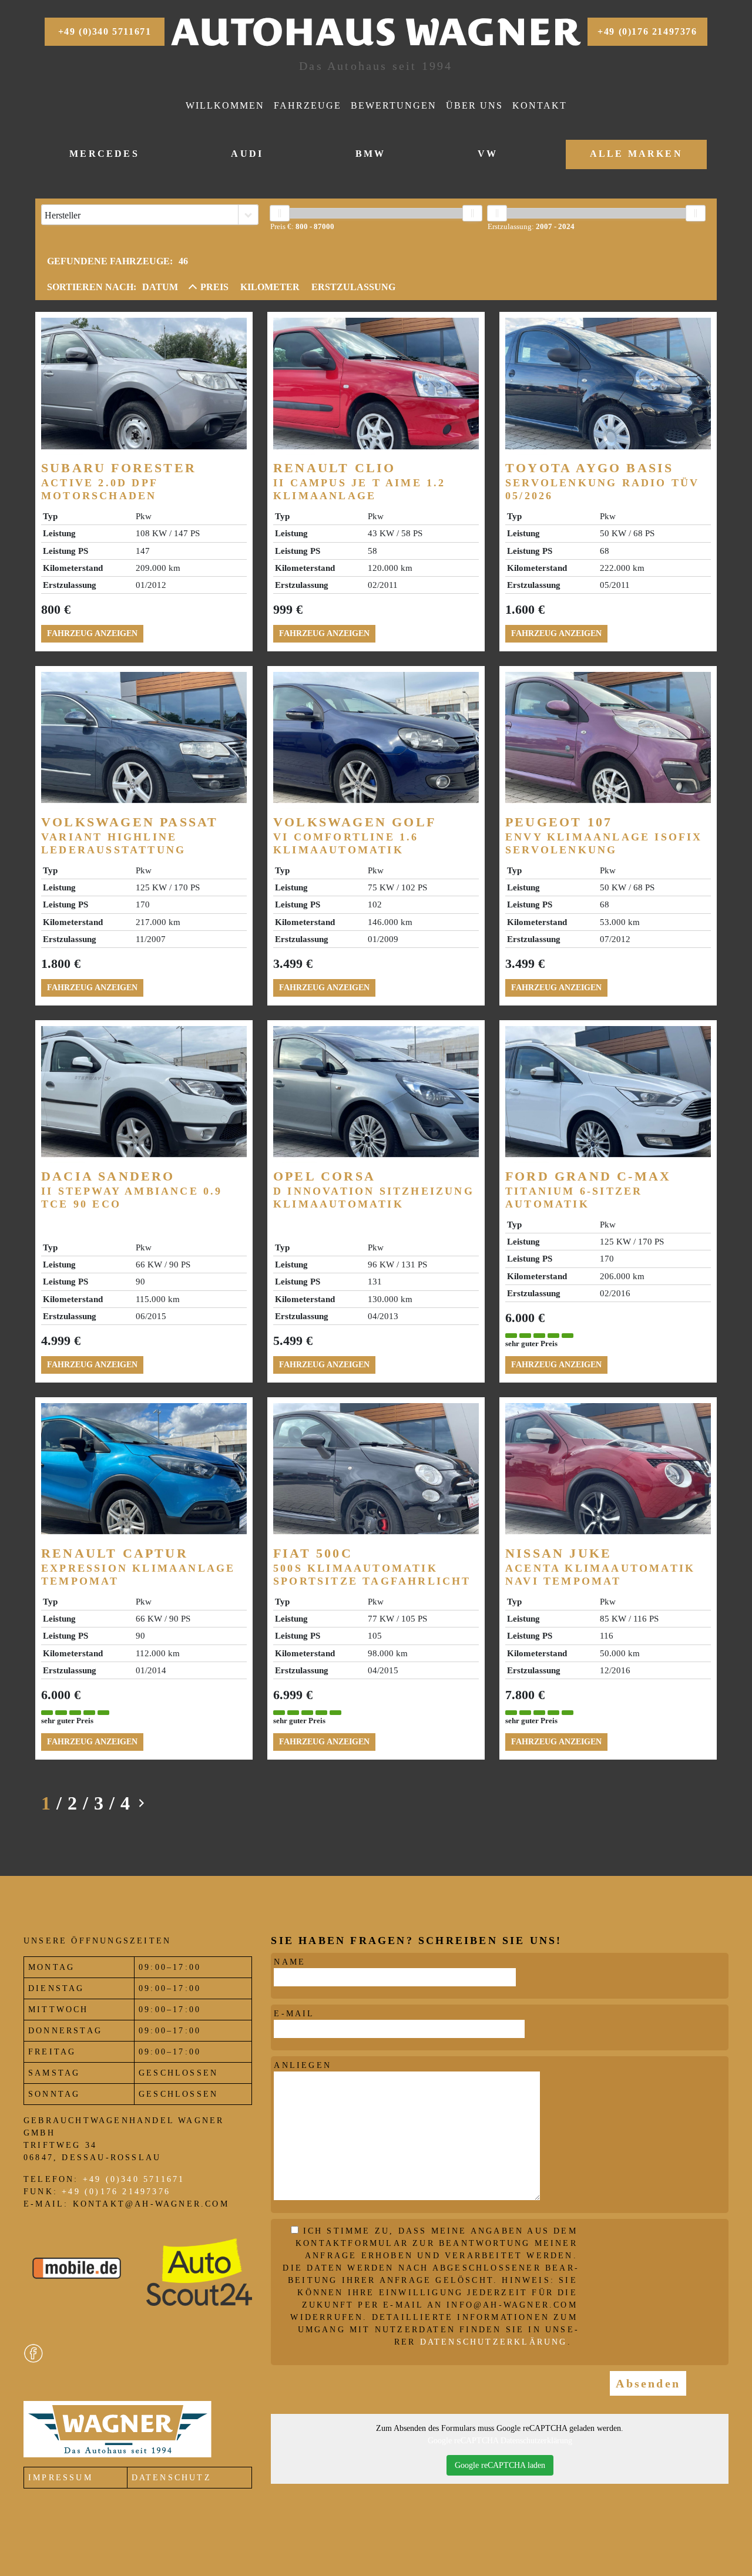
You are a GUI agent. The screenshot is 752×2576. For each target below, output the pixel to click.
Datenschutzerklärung (494, 2342)
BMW (371, 154)
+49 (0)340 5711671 (105, 31)
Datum (160, 287)
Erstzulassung (353, 287)
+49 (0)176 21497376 (647, 31)
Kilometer (270, 287)
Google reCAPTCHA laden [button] (500, 2465)
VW (488, 154)
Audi (247, 154)
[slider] (280, 213)
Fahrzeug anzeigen (92, 633)
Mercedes (104, 154)
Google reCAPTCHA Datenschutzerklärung (500, 2441)
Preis (214, 287)
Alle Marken (636, 154)
